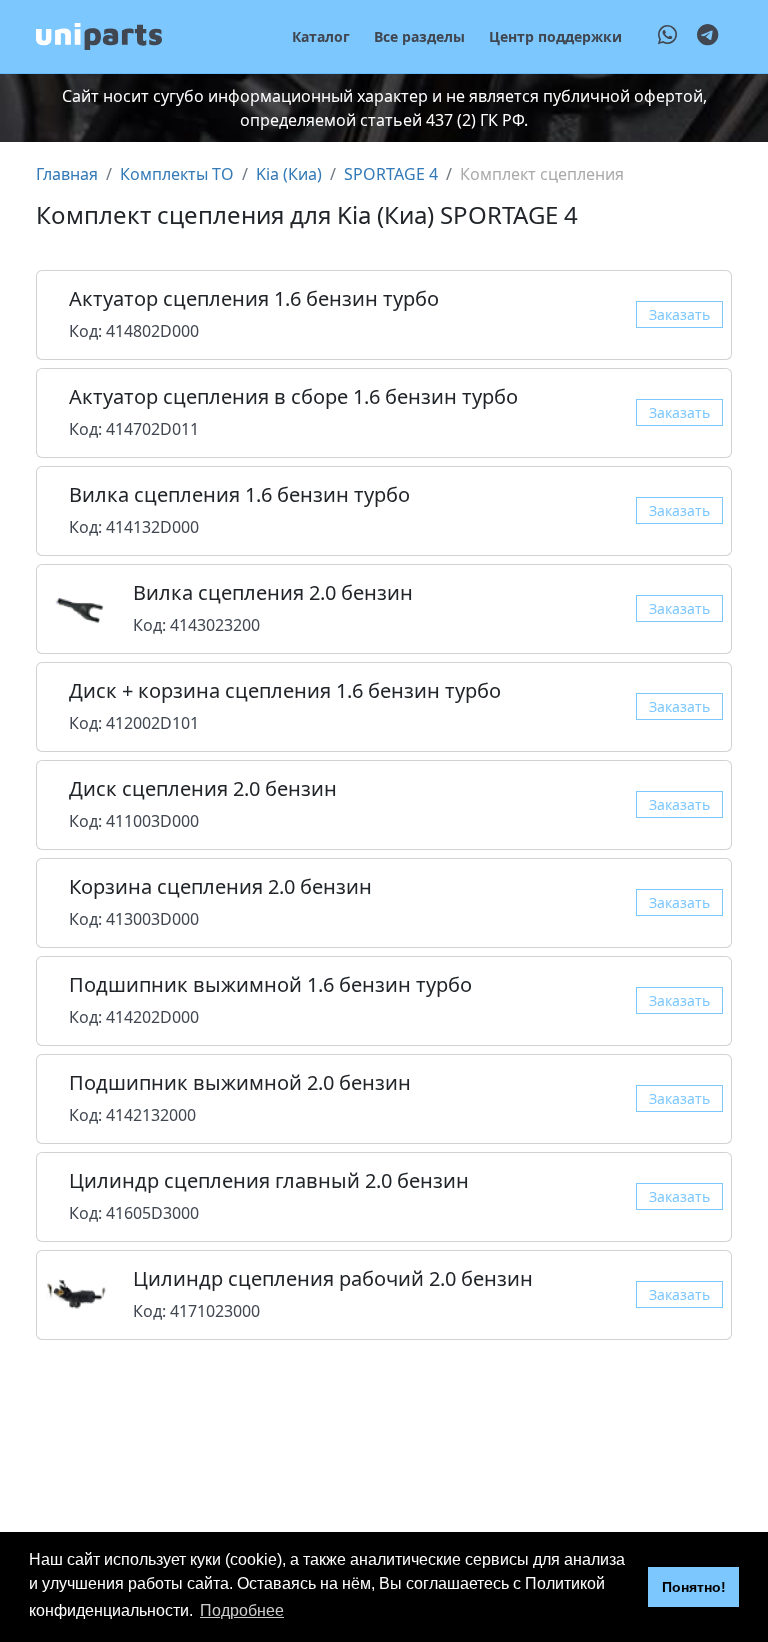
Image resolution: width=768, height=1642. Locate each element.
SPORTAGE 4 (391, 174)
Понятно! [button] (694, 1587)
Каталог (321, 36)
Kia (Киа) (289, 174)
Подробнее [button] (242, 1610)
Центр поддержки (555, 36)
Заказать (679, 314)
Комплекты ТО (177, 174)
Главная (67, 174)
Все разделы (419, 36)
